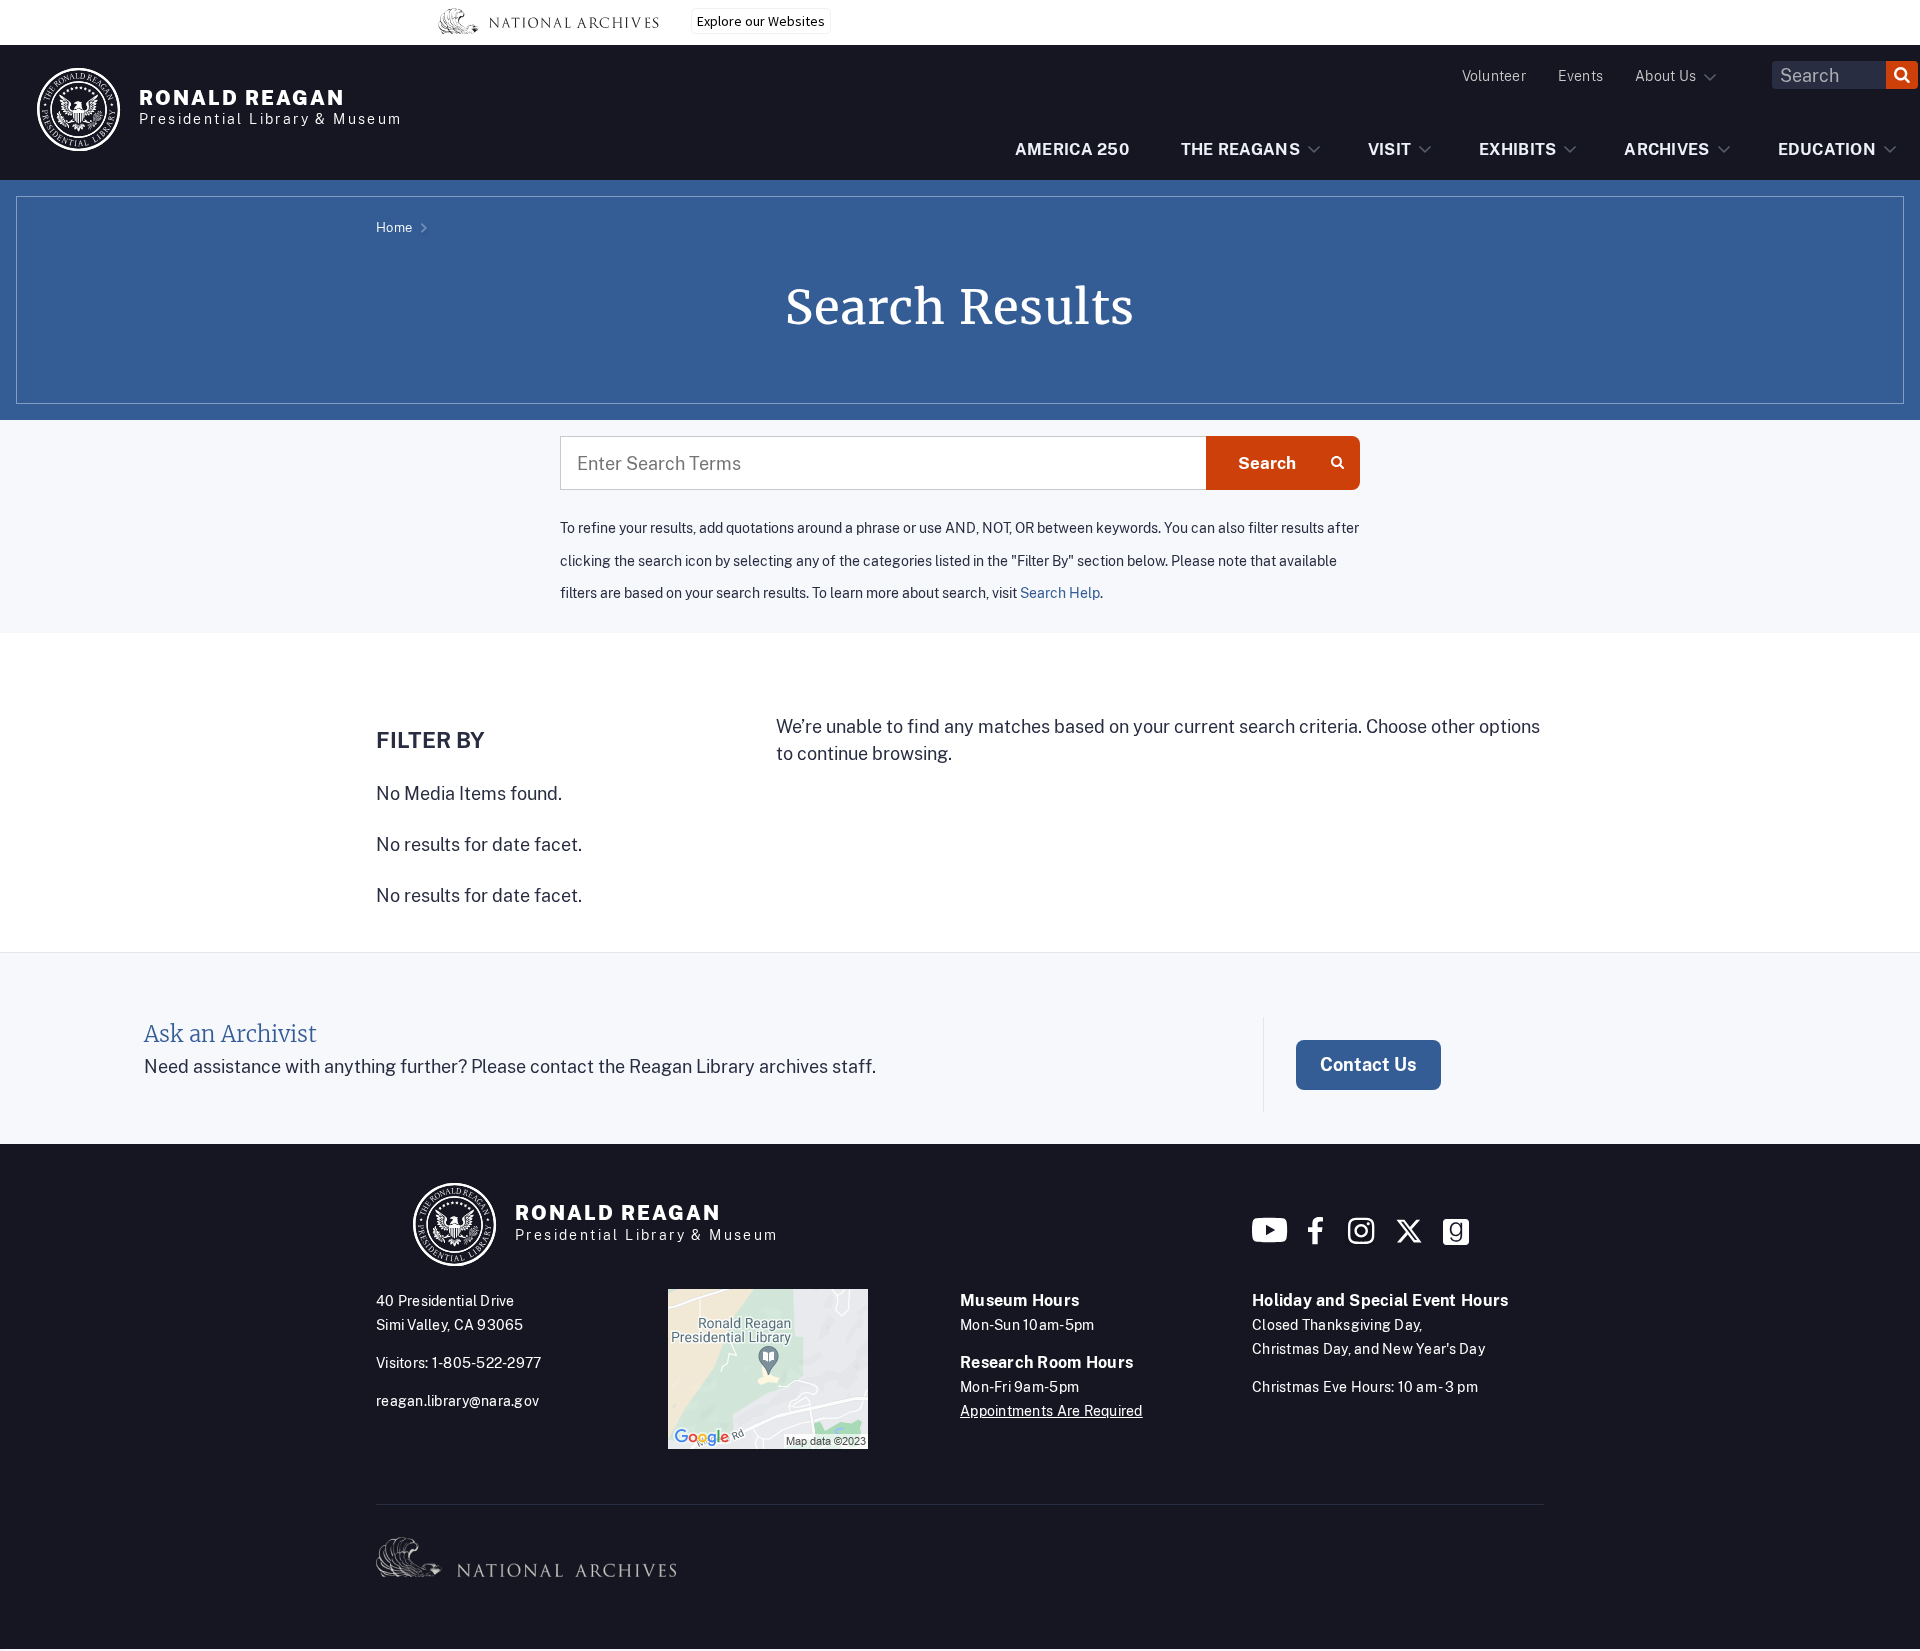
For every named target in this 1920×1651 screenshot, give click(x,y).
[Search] (1902, 75)
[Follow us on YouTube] (1270, 1238)
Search (1267, 463)
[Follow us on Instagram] (1359, 1238)
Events (1580, 76)
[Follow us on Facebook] (1315, 1238)
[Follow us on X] (1409, 1238)
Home (394, 227)
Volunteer (1494, 76)
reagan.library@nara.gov (457, 1401)
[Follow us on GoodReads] (1456, 1238)
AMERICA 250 (1072, 149)
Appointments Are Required (1051, 1411)
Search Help (1060, 592)
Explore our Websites (761, 21)
